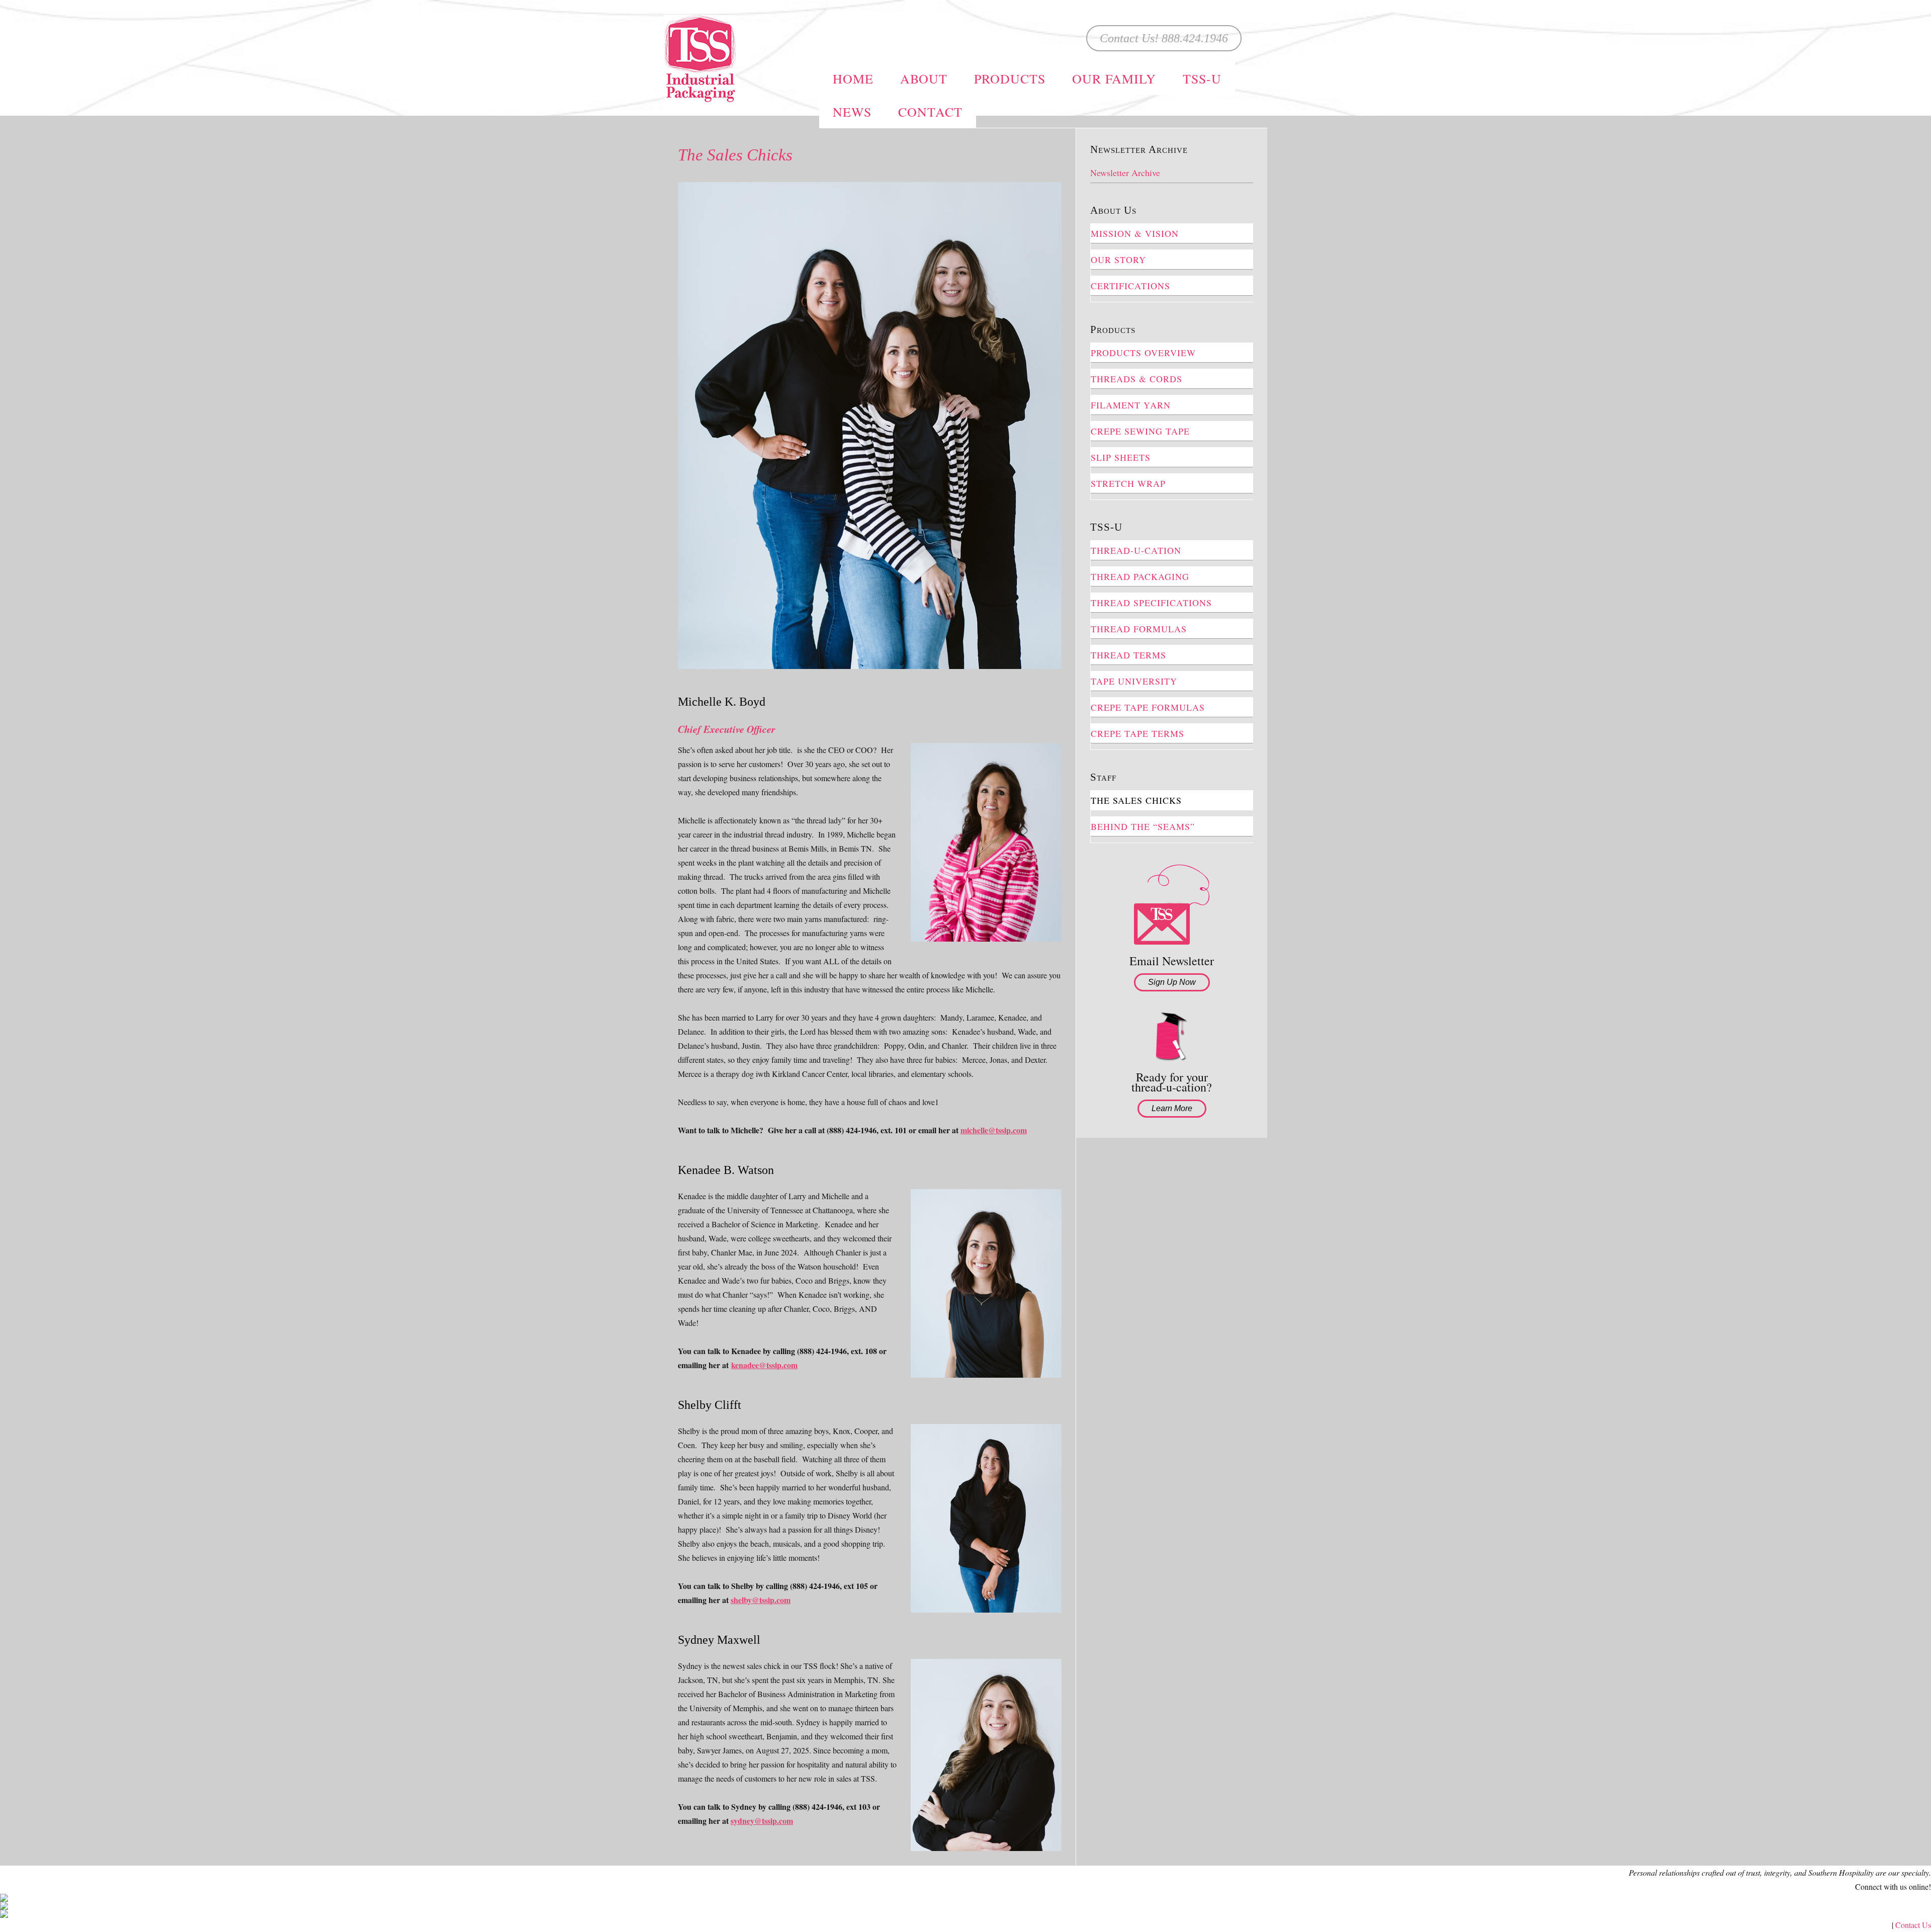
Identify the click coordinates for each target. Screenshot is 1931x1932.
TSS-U (1202, 78)
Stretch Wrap (1128, 483)
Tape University (1134, 681)
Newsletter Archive (1125, 173)
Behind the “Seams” (1143, 826)
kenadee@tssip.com (764, 1365)
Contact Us (1913, 1925)
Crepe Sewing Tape (1140, 431)
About (924, 78)
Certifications (1130, 286)
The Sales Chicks (1136, 800)
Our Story (1118, 260)
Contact (930, 112)
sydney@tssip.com (762, 1821)
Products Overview (1143, 353)
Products (1010, 78)
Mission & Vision (1135, 233)
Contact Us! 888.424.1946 (1164, 38)
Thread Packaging (1140, 576)
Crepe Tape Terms (1137, 733)
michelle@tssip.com (994, 1130)
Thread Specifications (1151, 603)
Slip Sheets (1121, 457)
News (852, 112)
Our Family (1114, 78)
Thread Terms (1128, 655)
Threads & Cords (1136, 379)
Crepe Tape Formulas (1148, 707)
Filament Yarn (1131, 405)
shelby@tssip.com (761, 1600)
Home (853, 78)
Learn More (1172, 1108)
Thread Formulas (1139, 629)
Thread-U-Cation (1136, 550)
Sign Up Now (1172, 982)
